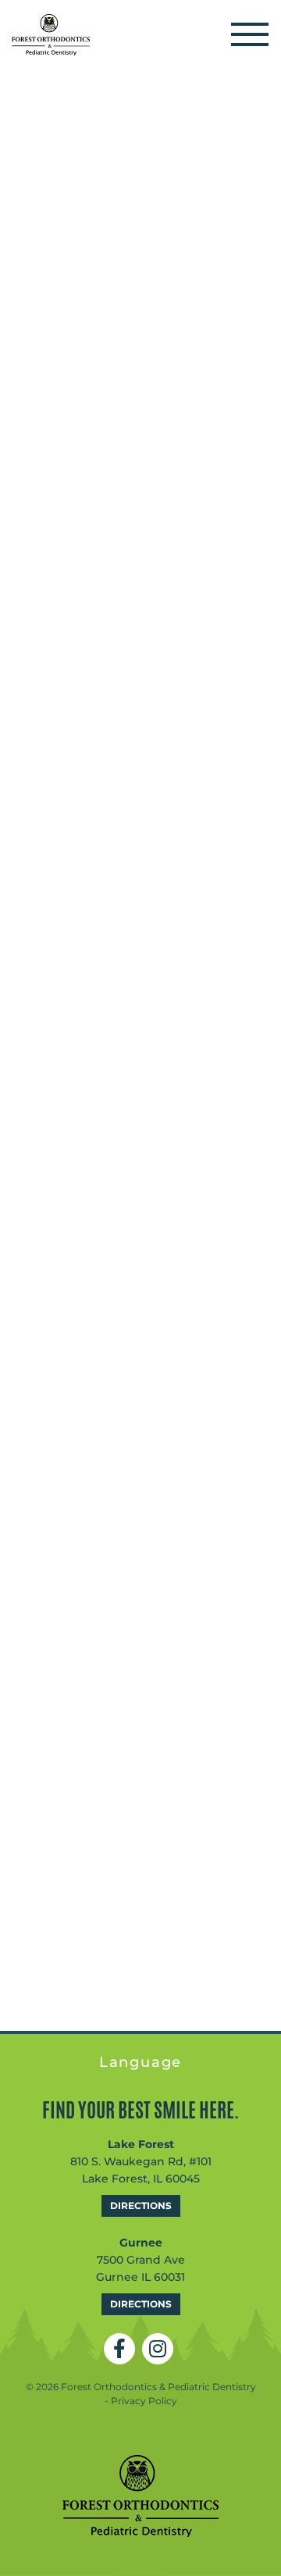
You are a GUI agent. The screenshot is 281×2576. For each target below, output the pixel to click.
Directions (141, 2205)
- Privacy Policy (141, 2401)
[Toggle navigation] (250, 35)
